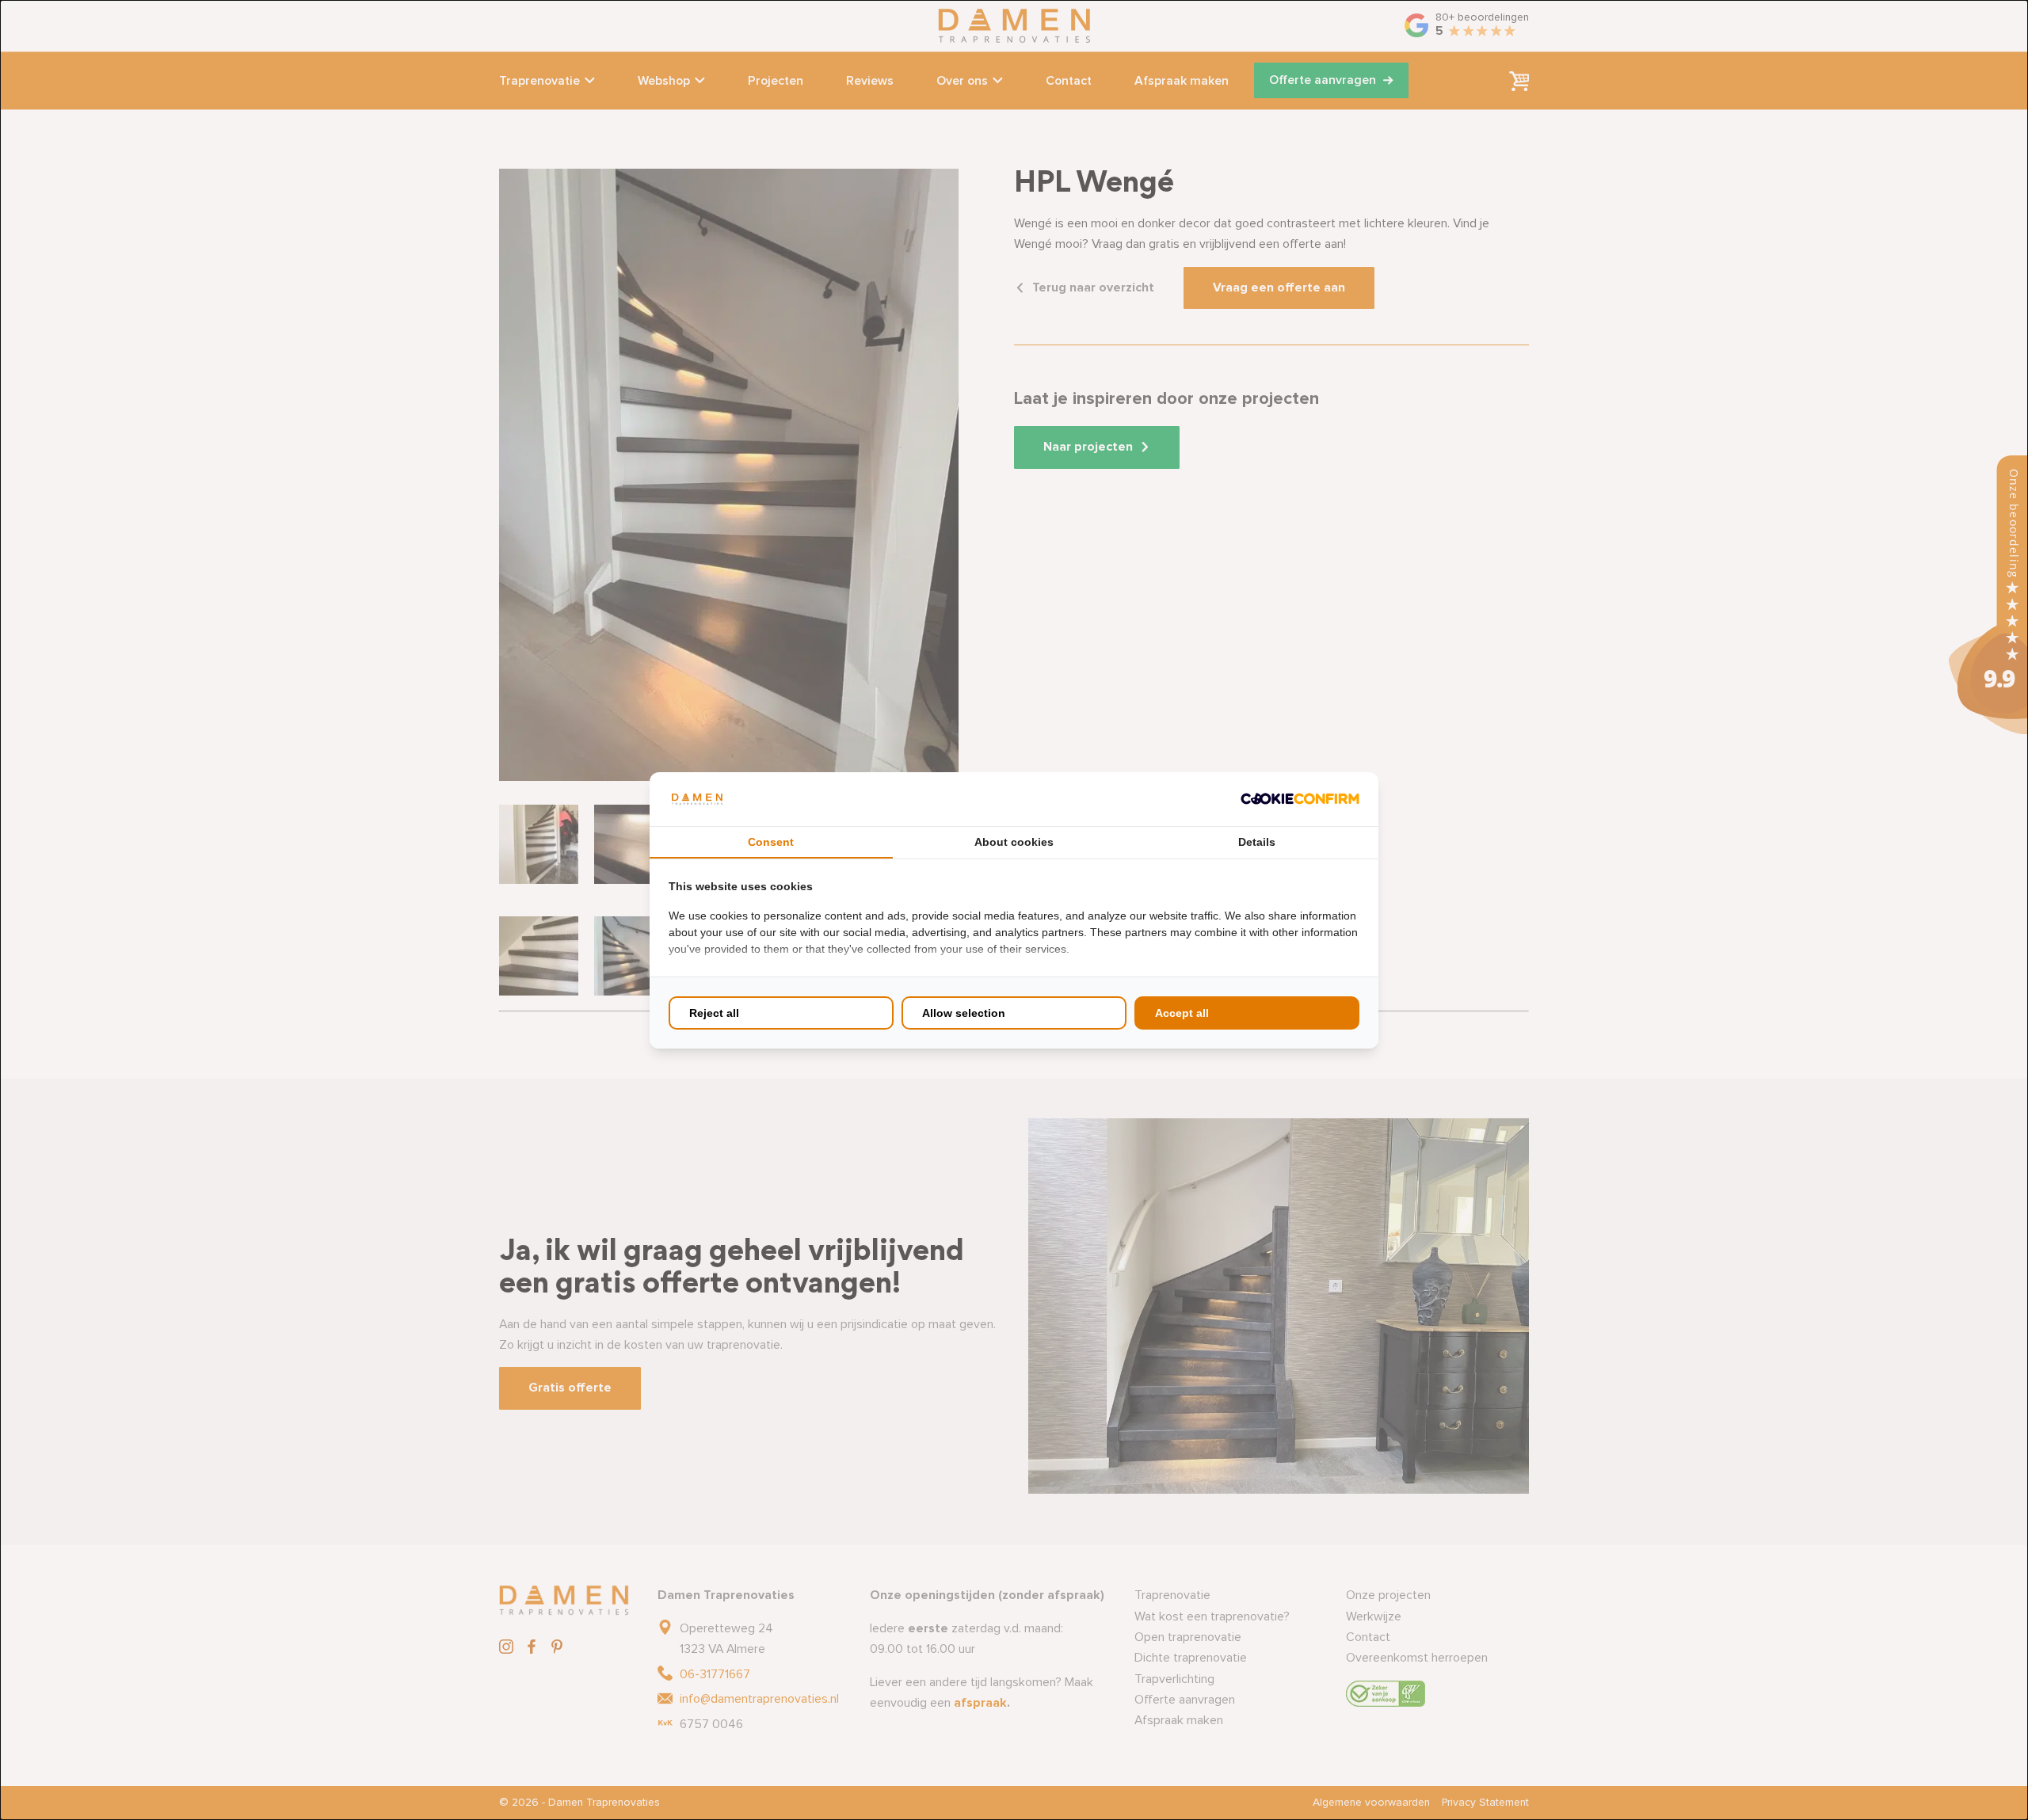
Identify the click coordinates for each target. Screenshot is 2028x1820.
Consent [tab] (771, 842)
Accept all (1182, 1013)
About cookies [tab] (1014, 842)
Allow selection (964, 1013)
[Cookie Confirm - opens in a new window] (1300, 799)
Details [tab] (1257, 842)
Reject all (714, 1013)
